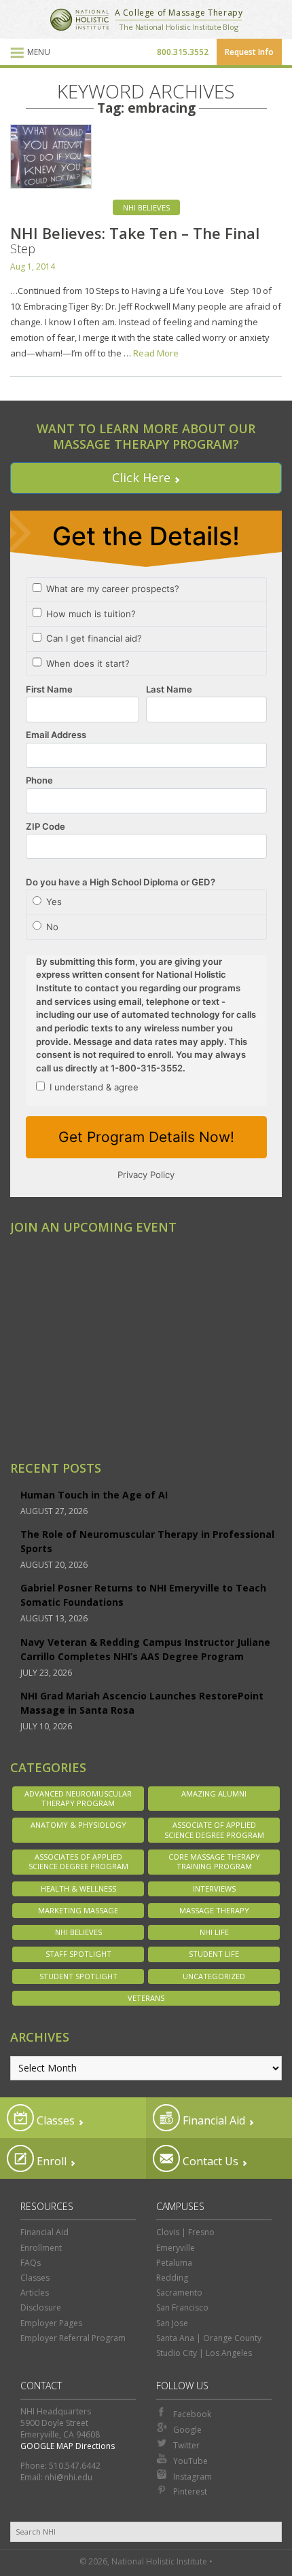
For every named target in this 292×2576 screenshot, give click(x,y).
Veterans (146, 1998)
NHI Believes (146, 207)
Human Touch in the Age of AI (94, 1495)
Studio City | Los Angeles (204, 2353)
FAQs (31, 2263)
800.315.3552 (183, 52)
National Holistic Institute (79, 20)
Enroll (50, 2161)
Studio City (43, 1424)
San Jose (38, 1368)
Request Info (249, 52)
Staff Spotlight (78, 1954)
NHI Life (214, 1932)
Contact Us (209, 2161)
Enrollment (41, 2248)
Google (187, 2430)
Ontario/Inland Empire (70, 1311)
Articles (35, 2293)
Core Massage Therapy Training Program (214, 1861)
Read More (156, 353)
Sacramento (46, 1349)
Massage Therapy (214, 1910)
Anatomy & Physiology (78, 1825)
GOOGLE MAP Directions (68, 2446)
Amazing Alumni (214, 1793)
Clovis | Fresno (185, 2232)
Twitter (186, 2445)
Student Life (214, 1954)
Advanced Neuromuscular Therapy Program (78, 1798)
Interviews (214, 1889)
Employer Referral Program (73, 2338)
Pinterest (190, 2491)
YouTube (190, 2461)
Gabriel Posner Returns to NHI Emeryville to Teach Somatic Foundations (143, 1595)
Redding (38, 1330)
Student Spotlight (78, 1976)
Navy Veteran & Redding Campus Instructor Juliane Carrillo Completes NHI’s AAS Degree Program (145, 1649)
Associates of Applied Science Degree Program (78, 1861)
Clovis (32, 1255)
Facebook (192, 2414)
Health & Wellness (78, 1889)
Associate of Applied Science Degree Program (214, 1829)
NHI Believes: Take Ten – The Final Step (135, 240)
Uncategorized (214, 1976)
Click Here (141, 477)
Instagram (193, 2477)
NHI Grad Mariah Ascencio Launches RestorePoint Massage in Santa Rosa (142, 1703)
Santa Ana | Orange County (209, 2338)
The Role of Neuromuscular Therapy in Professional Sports (147, 1541)
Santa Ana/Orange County (78, 1387)
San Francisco (182, 2307)
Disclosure (41, 2307)
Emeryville (42, 1273)
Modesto (40, 1292)
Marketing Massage (78, 1910)
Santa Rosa (44, 1405)
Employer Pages (51, 2323)
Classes (54, 2120)
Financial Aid (213, 2120)
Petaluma (174, 2263)
